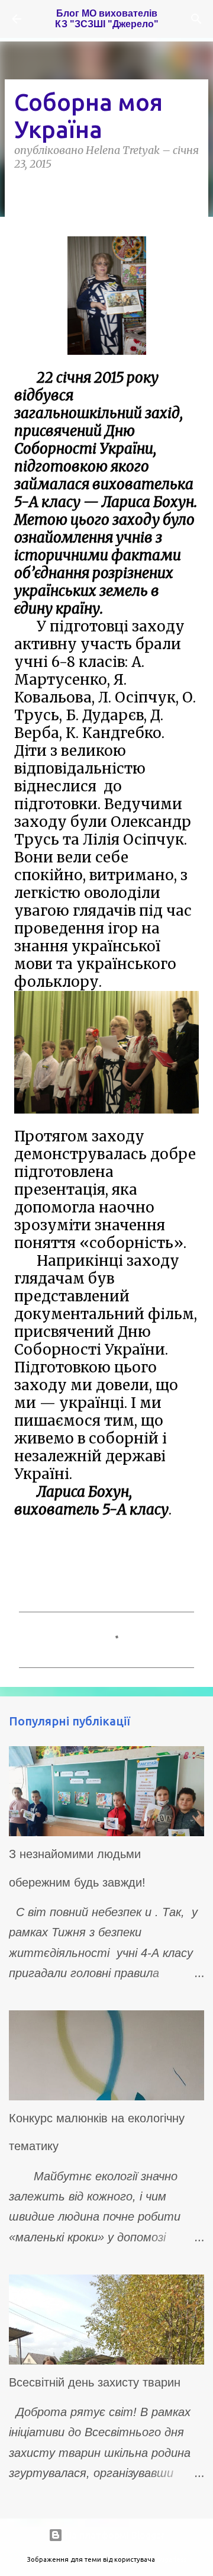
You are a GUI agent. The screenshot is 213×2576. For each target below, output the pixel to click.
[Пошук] (196, 19)
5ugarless (172, 2559)
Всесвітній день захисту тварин (95, 2382)
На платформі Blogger (114, 2535)
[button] (21, 191)
